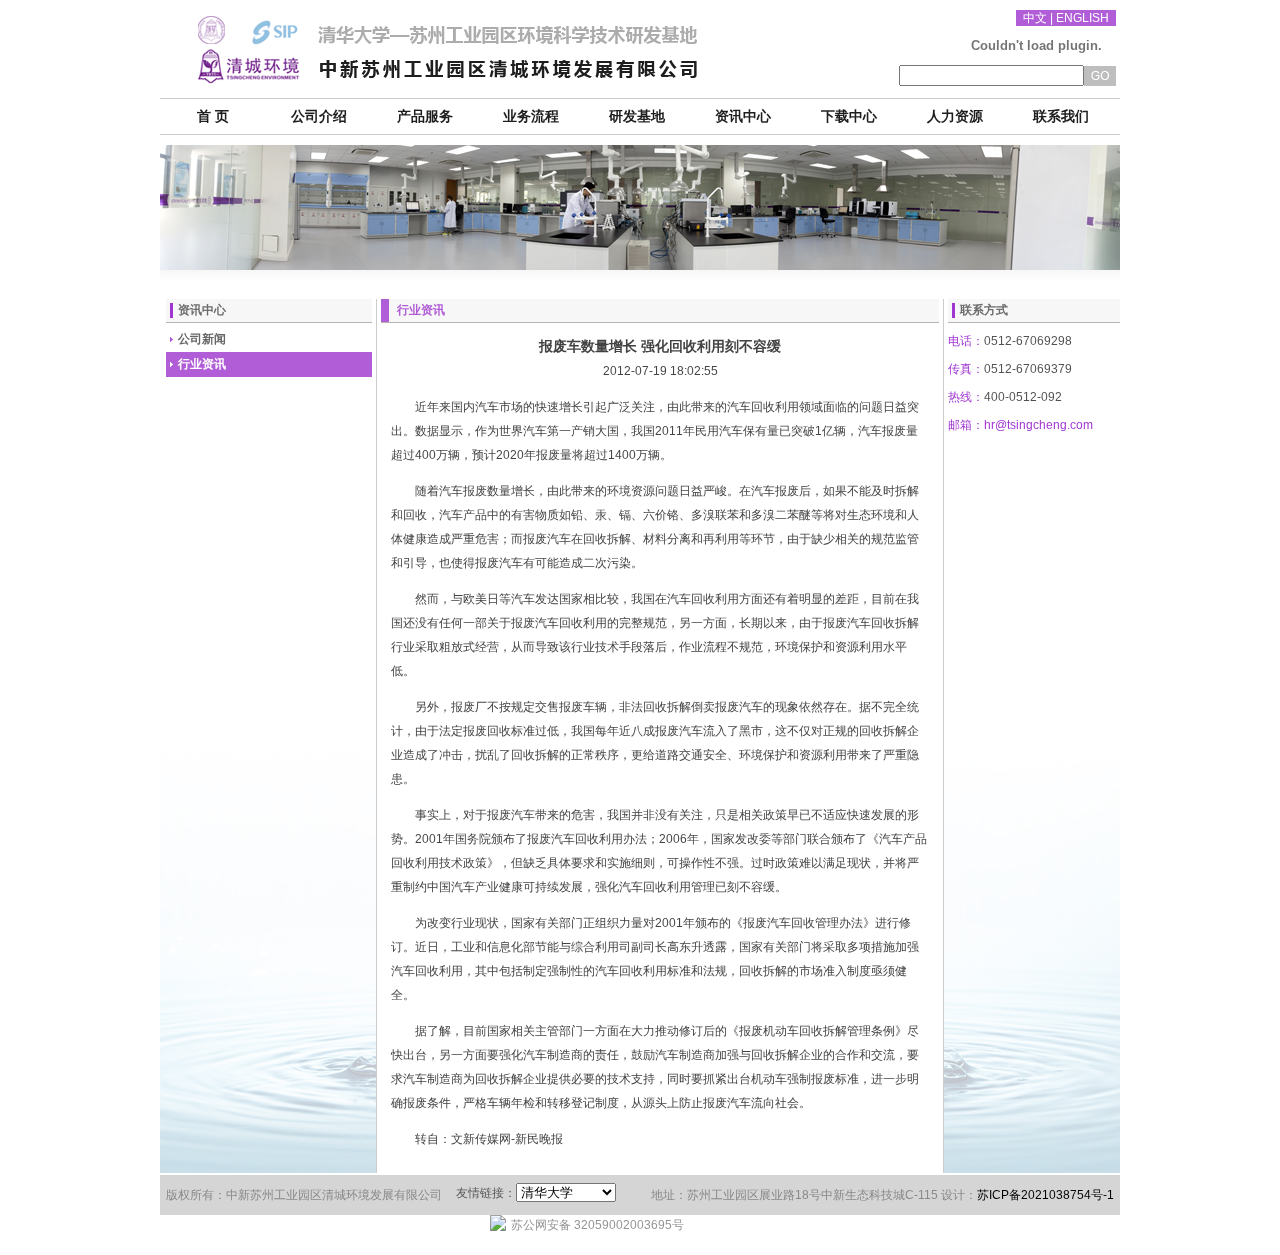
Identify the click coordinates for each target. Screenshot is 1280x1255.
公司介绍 (319, 116)
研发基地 (637, 116)
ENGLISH (1082, 18)
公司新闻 (202, 339)
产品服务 (425, 116)
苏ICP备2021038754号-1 (1045, 1195)
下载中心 (849, 116)
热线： (966, 397)
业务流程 (531, 116)
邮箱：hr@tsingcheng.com (1020, 425)
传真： (966, 369)
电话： (966, 341)
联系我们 (1061, 116)
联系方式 (984, 310)
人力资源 (955, 116)
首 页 (213, 116)
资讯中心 (743, 116)
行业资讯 (202, 364)
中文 (1035, 18)
